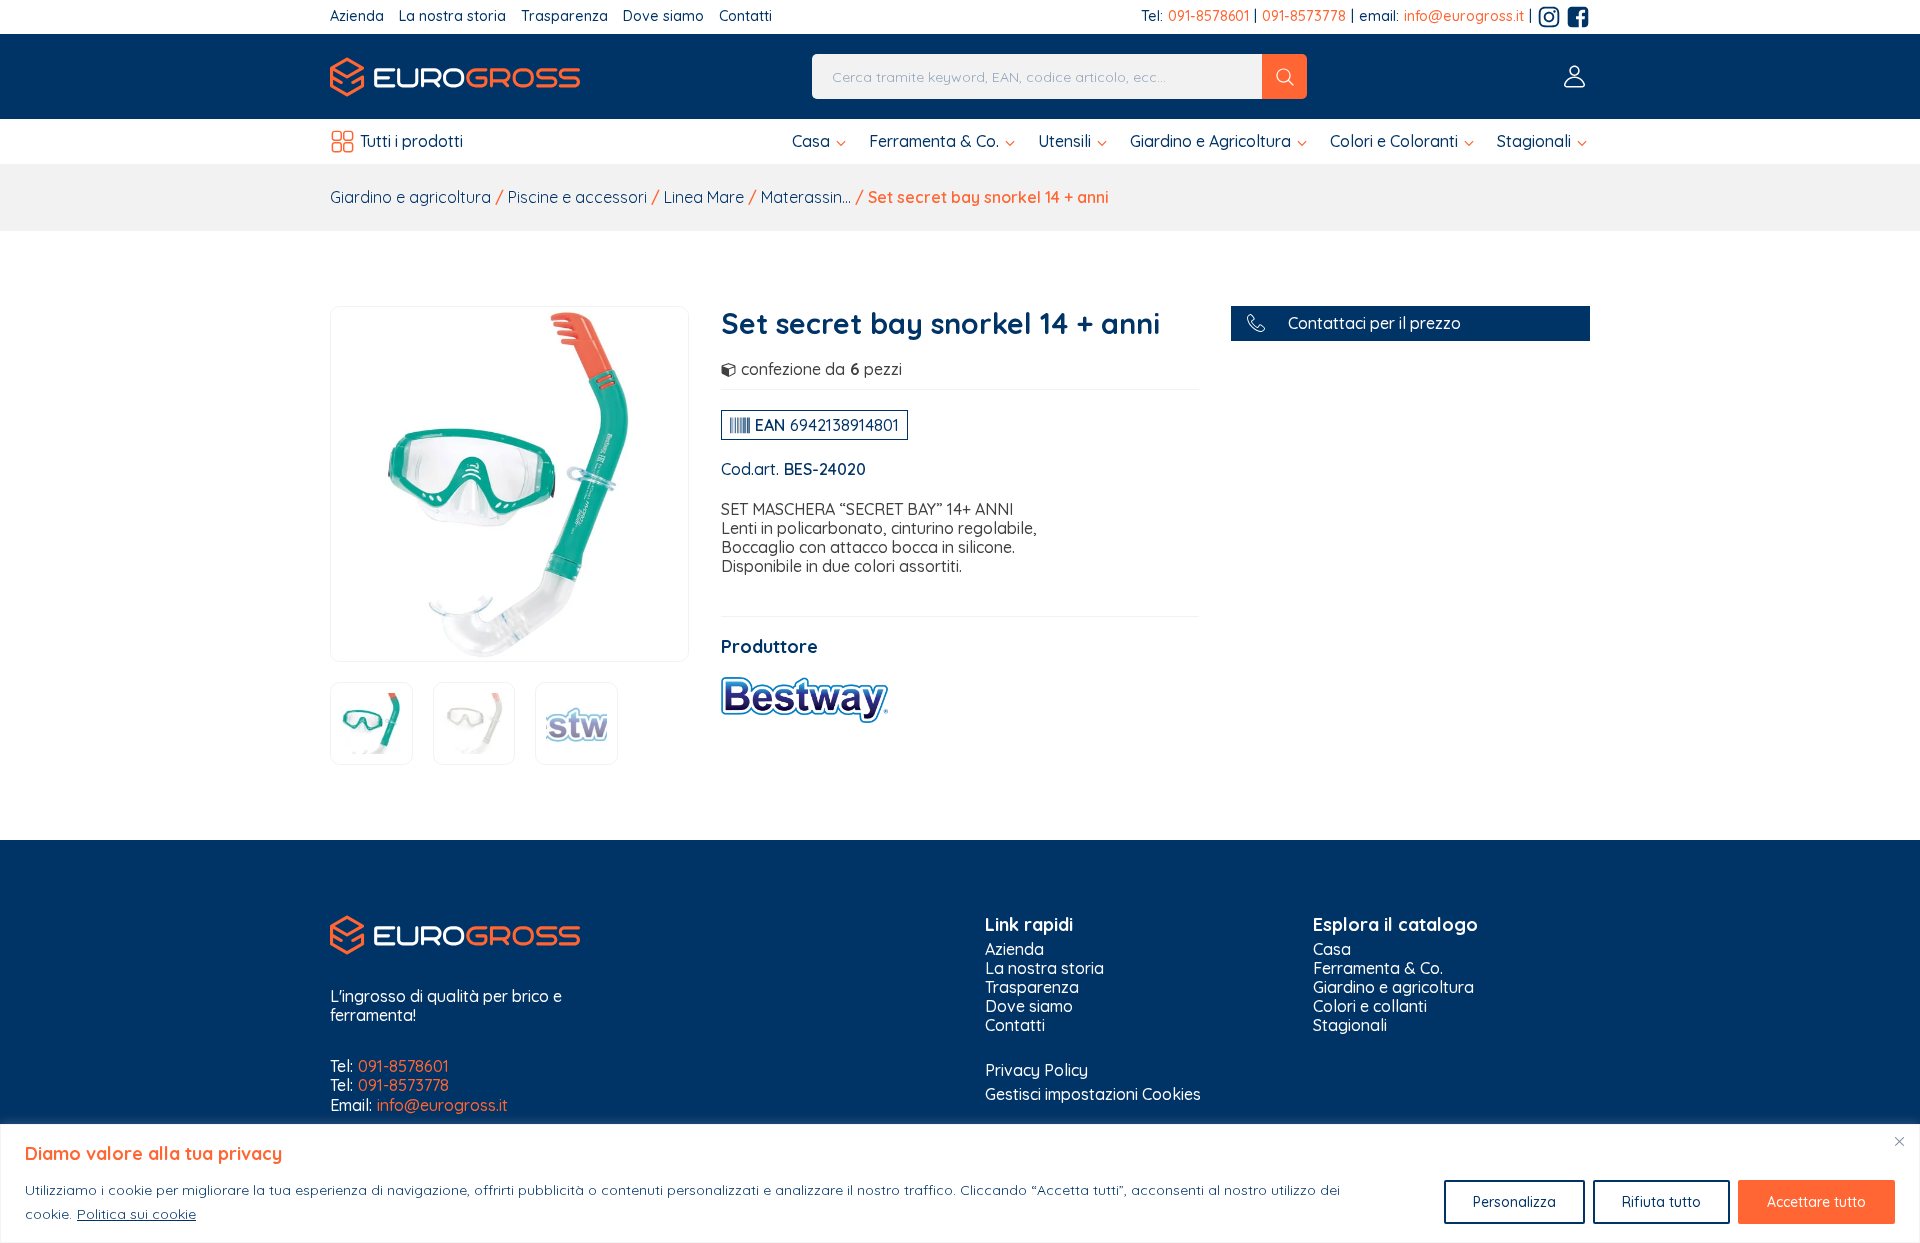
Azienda (357, 16)
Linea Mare (704, 197)
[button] (820, 141)
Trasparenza (564, 16)
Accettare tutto (1816, 1202)
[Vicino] (1899, 1141)
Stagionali (1350, 1025)
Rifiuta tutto (1661, 1202)
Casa (1332, 949)
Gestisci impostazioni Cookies (1093, 1094)
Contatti (745, 16)
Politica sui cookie (136, 1214)
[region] (960, 1183)
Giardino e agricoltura (410, 197)
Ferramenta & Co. (1378, 968)
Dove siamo (663, 16)
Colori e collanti (1370, 1006)
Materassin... (806, 197)
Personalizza (1514, 1202)
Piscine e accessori (577, 197)
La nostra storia (452, 16)
